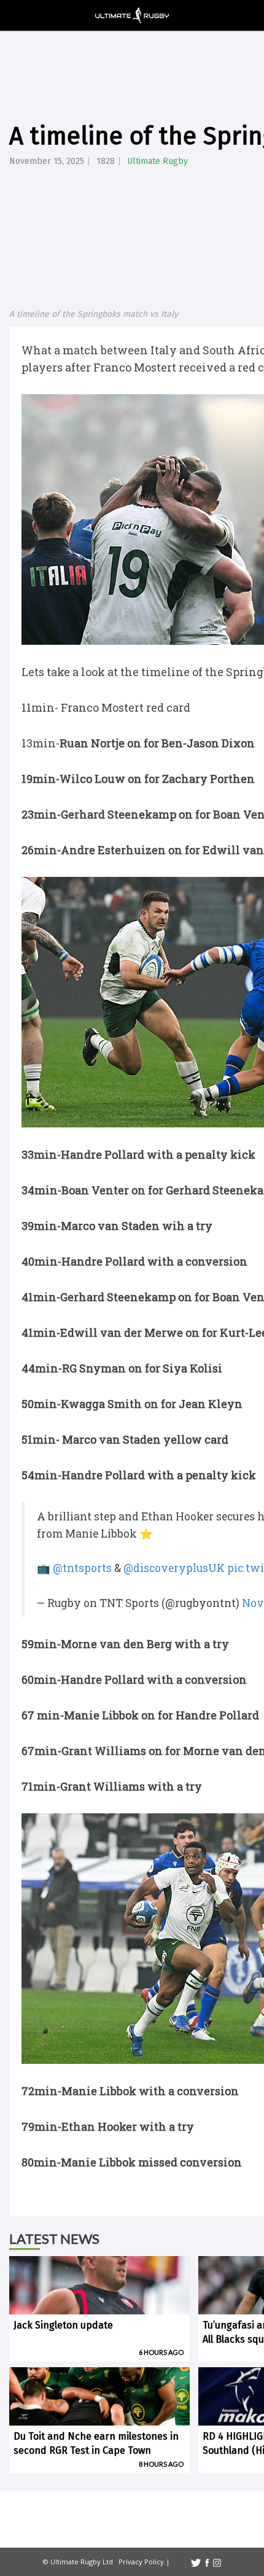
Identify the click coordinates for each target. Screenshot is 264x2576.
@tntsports (82, 1568)
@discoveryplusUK (174, 1568)
